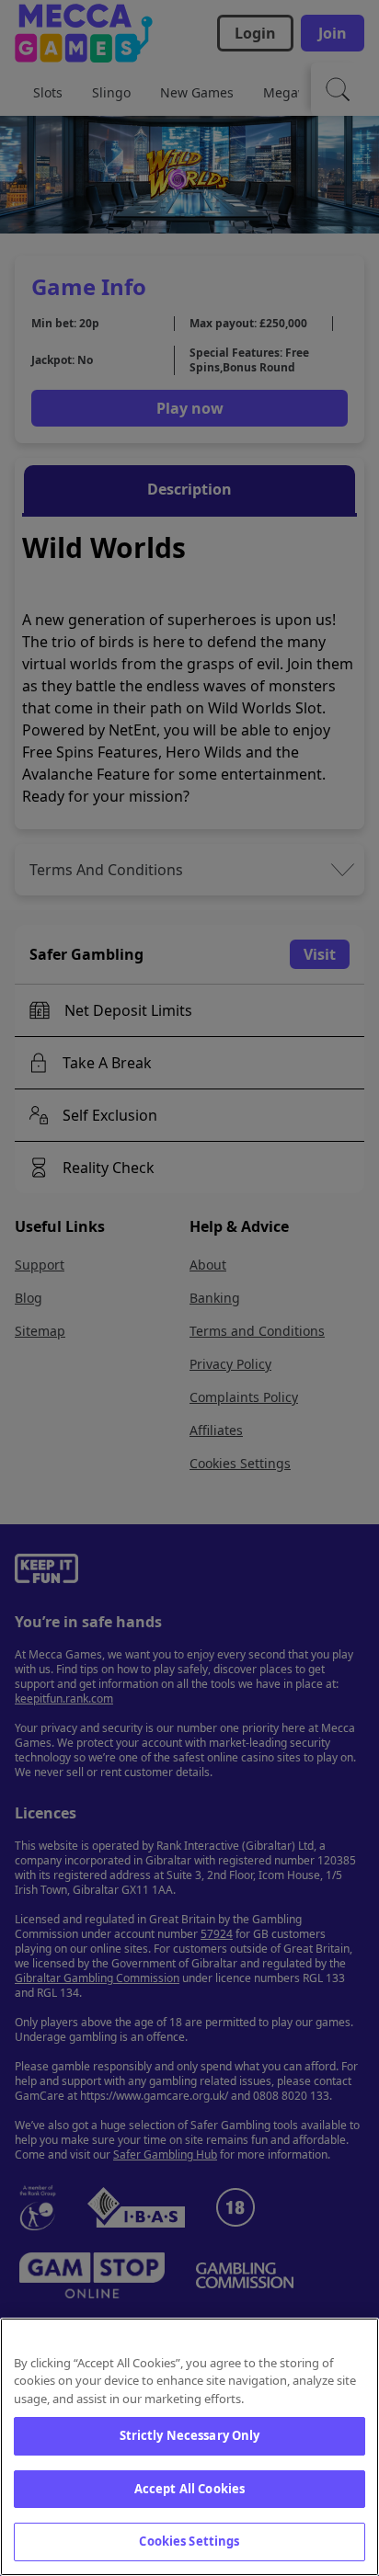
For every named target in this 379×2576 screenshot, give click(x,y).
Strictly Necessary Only (190, 2435)
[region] (189, 2447)
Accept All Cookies (189, 2489)
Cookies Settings (189, 2541)
